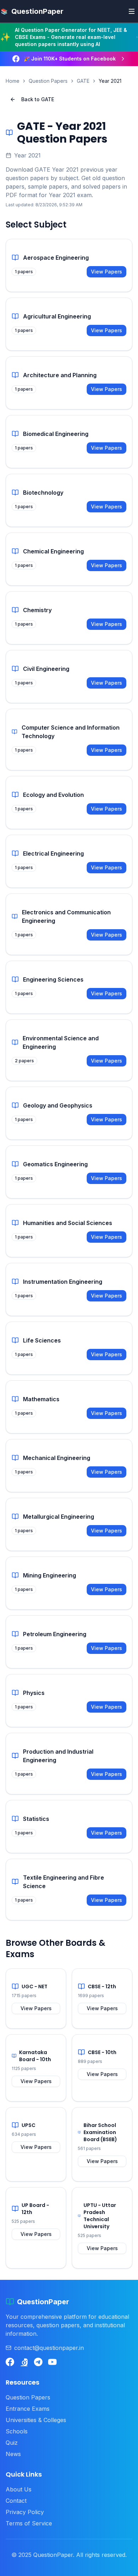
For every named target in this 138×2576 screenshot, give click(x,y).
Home (13, 81)
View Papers (107, 272)
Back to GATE (38, 99)
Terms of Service (29, 2523)
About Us (19, 2489)
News (13, 2454)
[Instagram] (24, 2362)
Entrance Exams (28, 2409)
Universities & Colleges (36, 2420)
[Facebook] (10, 2362)
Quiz (12, 2443)
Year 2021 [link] (110, 81)
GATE (83, 81)
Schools (17, 2431)
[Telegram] (38, 2362)
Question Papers (48, 81)
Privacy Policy (25, 2512)
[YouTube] (52, 2362)
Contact (16, 2501)
